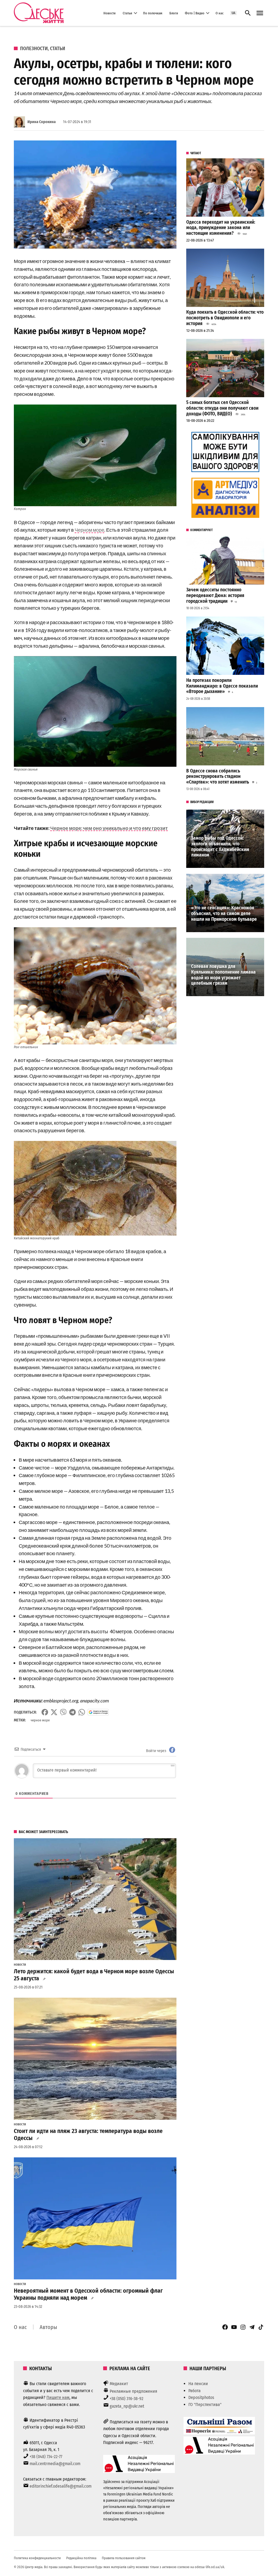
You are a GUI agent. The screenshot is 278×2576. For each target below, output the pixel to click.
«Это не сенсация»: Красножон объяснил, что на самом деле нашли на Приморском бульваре (224, 913)
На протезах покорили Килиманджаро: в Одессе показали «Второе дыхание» (222, 686)
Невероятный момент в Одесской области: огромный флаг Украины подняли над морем (88, 2294)
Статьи (127, 13)
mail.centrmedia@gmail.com (55, 2464)
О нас (219, 13)
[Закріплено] (260, 13)
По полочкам (153, 13)
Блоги (174, 13)
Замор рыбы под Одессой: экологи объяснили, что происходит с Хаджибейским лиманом (220, 847)
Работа (195, 2391)
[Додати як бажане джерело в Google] (98, 1712)
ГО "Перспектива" (205, 2405)
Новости (110, 13)
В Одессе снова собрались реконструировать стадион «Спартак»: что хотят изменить (218, 777)
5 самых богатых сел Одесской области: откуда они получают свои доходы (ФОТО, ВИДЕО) (222, 408)
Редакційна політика (81, 2558)
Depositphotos (201, 2397)
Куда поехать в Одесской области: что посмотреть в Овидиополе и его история (225, 318)
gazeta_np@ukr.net (127, 2406)
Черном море (89, 530)
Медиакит (119, 2384)
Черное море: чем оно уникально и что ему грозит (109, 828)
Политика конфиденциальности (37, 2558)
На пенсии (198, 2384)
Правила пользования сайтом (124, 2558)
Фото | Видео (195, 13)
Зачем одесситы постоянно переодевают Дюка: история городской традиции (215, 595)
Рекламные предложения (133, 2391)
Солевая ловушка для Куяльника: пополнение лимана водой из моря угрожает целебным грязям (223, 975)
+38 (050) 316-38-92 (127, 2399)
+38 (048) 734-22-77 (46, 2457)
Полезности (34, 49)
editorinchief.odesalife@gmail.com (61, 2486)
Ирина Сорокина (42, 122)
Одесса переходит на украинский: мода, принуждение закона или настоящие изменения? (221, 228)
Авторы (48, 2327)
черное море (40, 1720)
